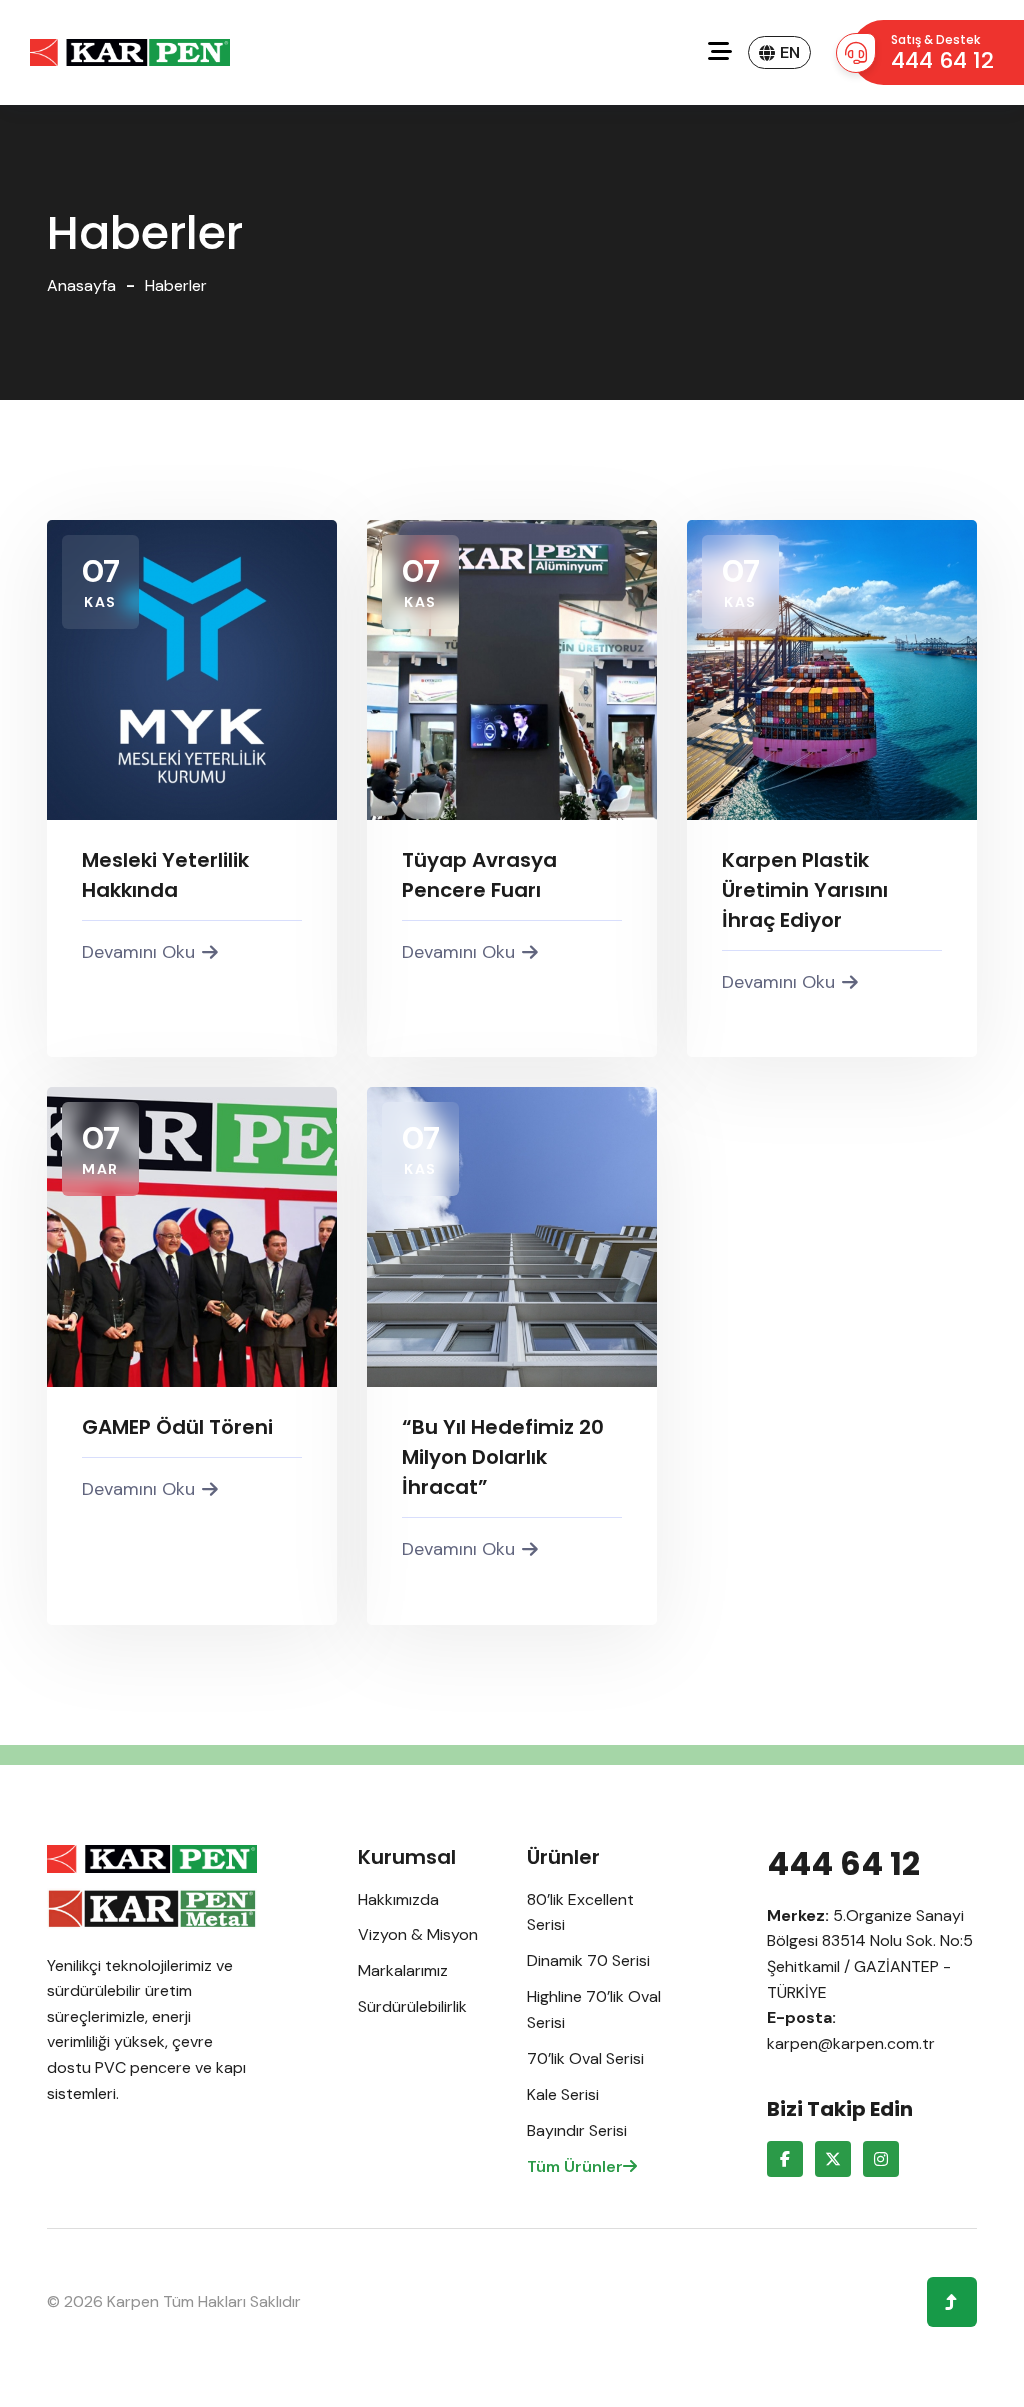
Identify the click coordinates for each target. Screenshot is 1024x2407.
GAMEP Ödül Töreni (177, 1427)
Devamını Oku (138, 952)
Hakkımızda (398, 1899)
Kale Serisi (563, 2094)
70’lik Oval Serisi (585, 2058)
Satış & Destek (942, 53)
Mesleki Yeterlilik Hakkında (165, 875)
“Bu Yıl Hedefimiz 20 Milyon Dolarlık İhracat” (503, 1457)
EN (790, 52)
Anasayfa (81, 285)
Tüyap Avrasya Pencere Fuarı (479, 875)
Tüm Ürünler (575, 2166)
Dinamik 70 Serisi (588, 1960)
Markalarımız (403, 1970)
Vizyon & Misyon (418, 1934)
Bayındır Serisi (577, 2130)
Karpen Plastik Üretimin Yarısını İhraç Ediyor (805, 890)
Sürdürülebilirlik (412, 2006)
